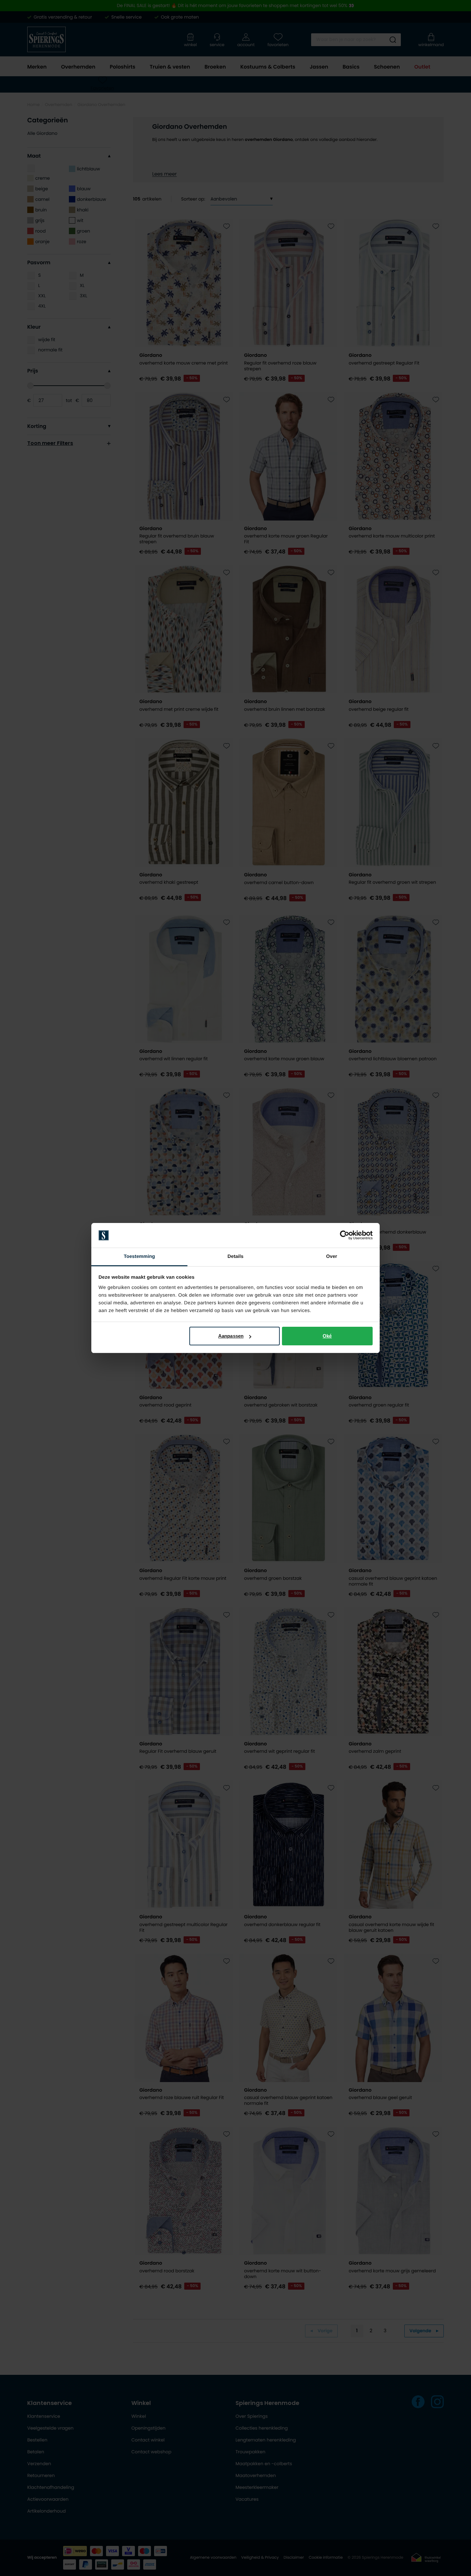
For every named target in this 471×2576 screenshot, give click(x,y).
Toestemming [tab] (139, 1256)
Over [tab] (332, 1256)
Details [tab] (235, 1256)
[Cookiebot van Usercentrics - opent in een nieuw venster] (345, 1235)
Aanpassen (231, 1336)
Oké (327, 1336)
